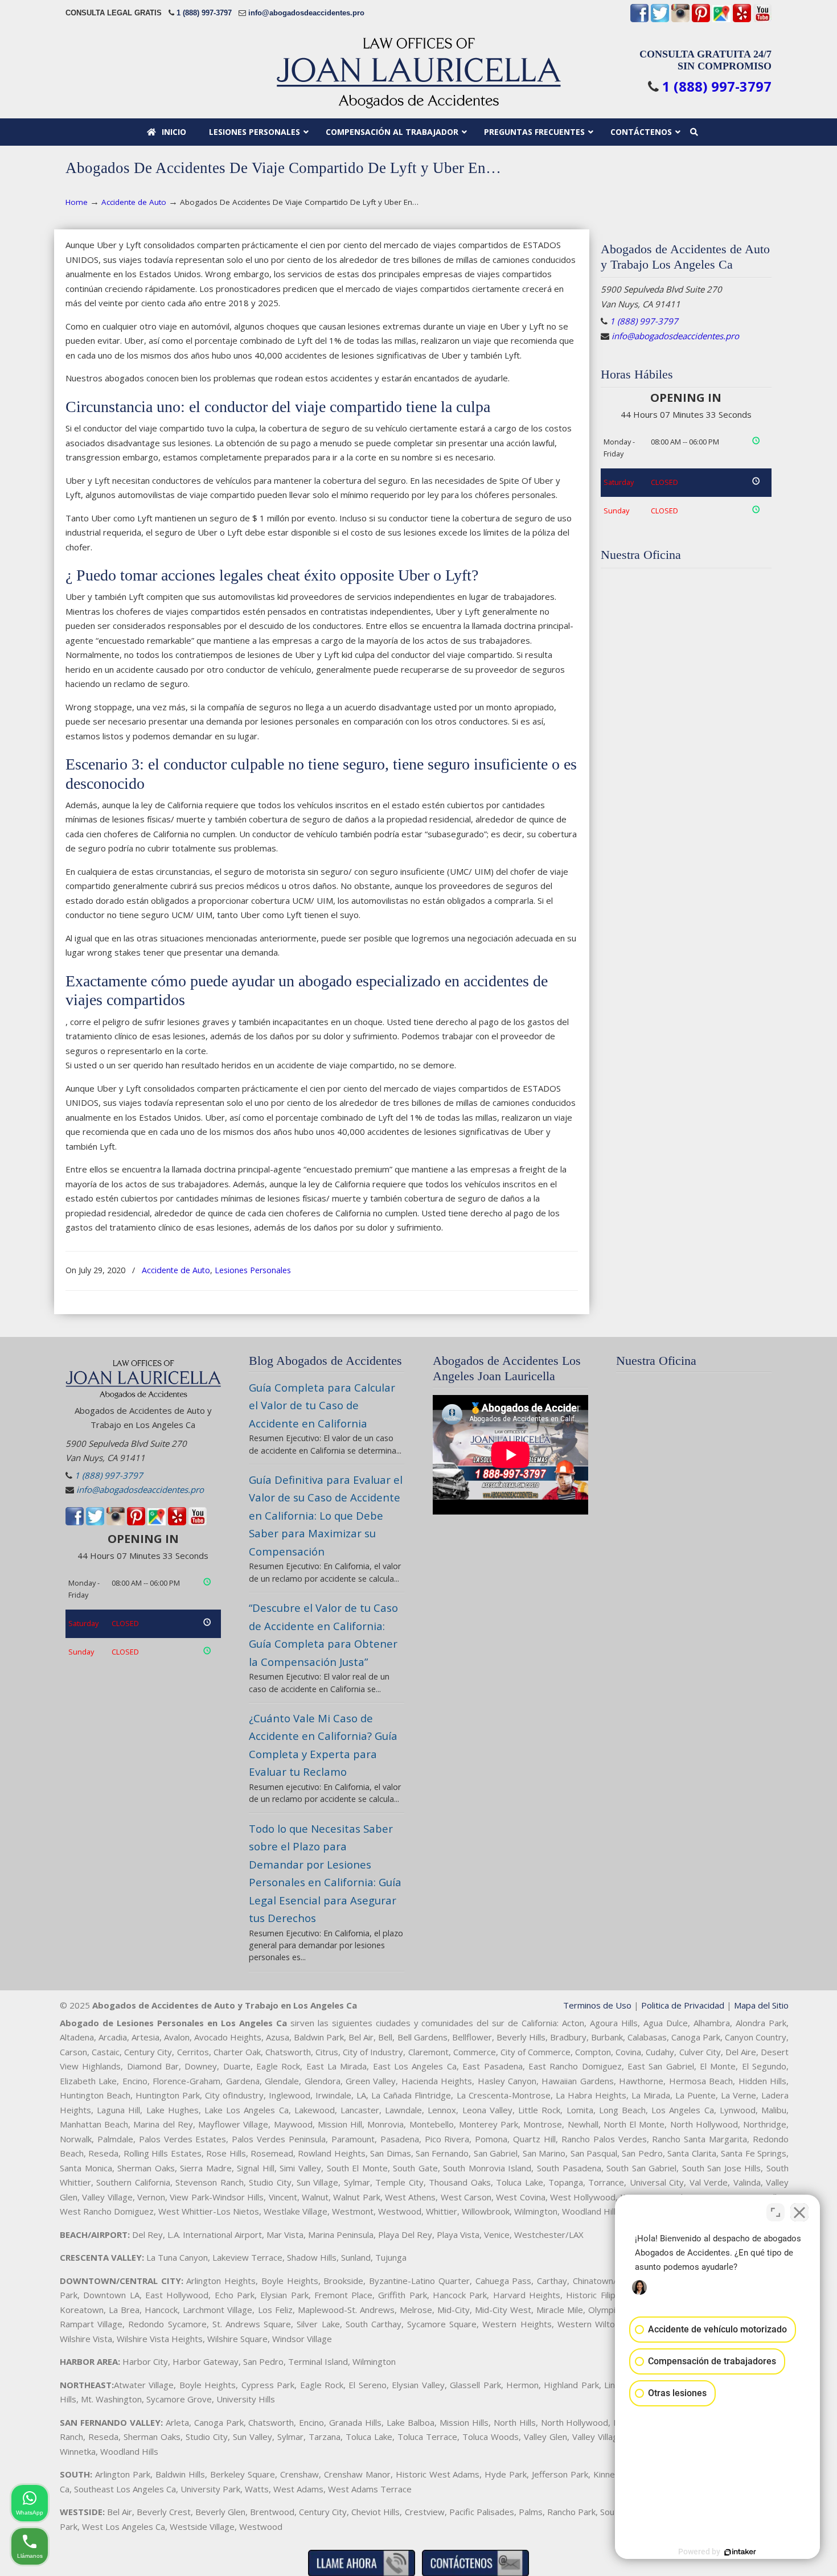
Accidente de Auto (134, 202)
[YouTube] (762, 20)
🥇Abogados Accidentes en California (419, 73)
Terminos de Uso (597, 2005)
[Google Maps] (721, 20)
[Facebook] (639, 20)
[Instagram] (680, 20)
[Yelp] (742, 20)
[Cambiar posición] (776, 2212)
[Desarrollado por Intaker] (740, 2552)
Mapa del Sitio (761, 2005)
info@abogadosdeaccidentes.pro (306, 13)
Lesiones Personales (253, 1270)
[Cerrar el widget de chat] (799, 2212)
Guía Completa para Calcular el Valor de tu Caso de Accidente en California (322, 1405)
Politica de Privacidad (683, 2005)
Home (77, 202)
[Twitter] (660, 20)
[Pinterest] (701, 20)
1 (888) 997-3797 (204, 13)
